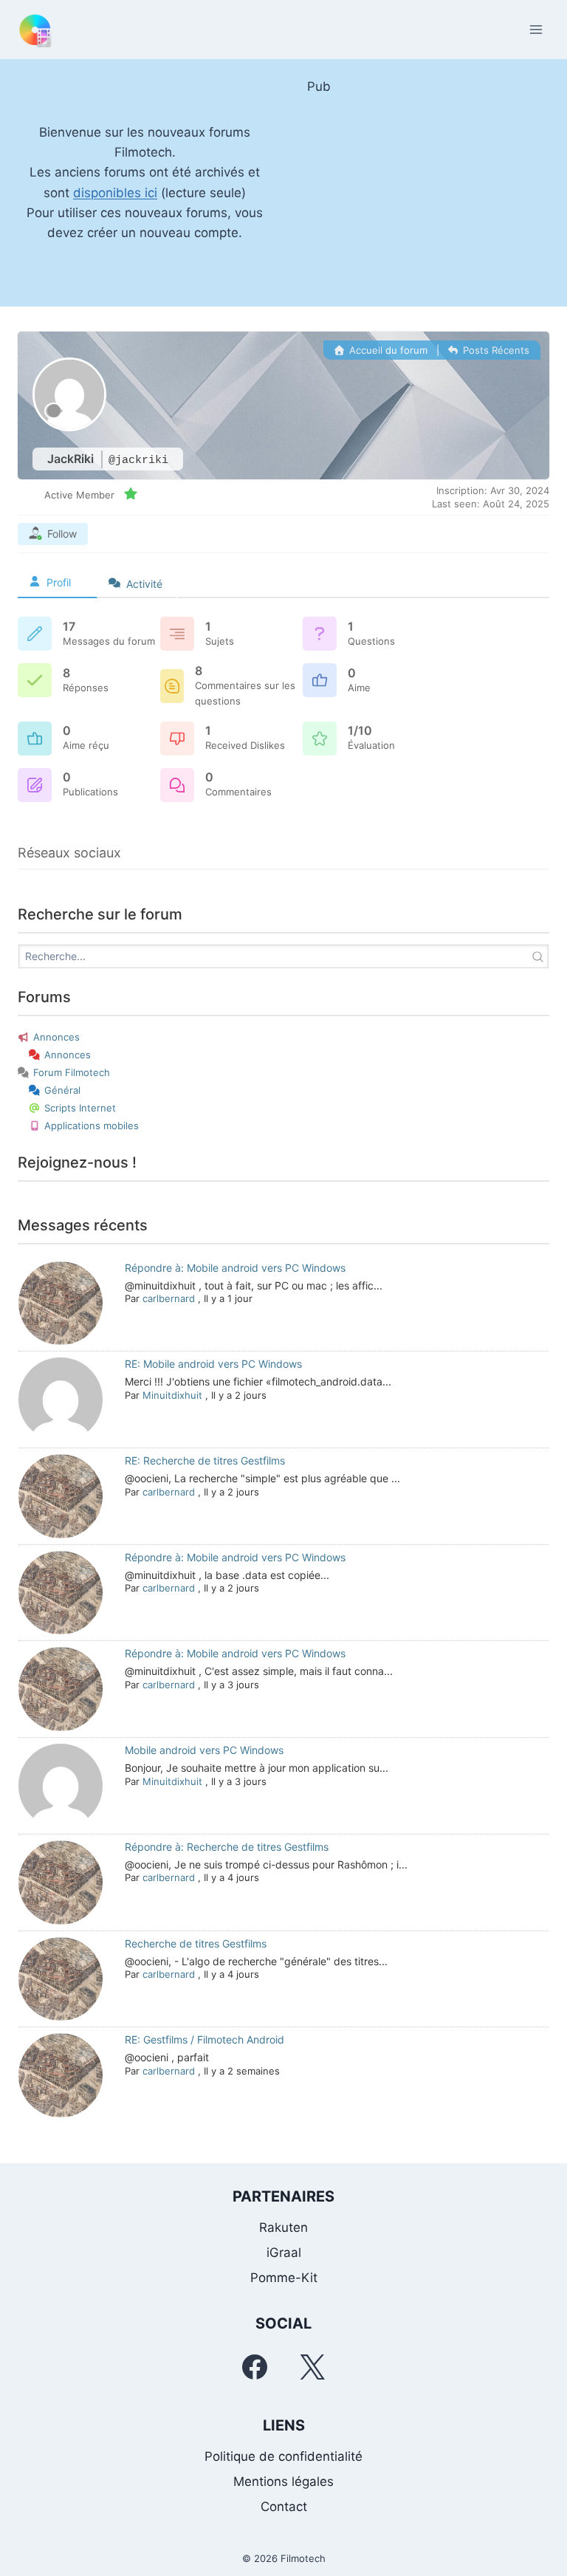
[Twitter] (312, 2367)
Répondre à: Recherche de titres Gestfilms (227, 1847)
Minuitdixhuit (172, 1395)
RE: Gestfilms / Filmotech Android (205, 2039)
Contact (284, 2507)
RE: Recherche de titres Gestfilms (205, 1460)
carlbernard (169, 1298)
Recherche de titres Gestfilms (196, 1943)
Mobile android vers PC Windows (204, 1750)
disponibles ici (115, 193)
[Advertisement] (422, 193)
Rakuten (283, 2227)
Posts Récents (495, 350)
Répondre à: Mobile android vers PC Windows (235, 1268)
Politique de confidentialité (283, 2456)
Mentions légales (283, 2481)
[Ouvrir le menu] (536, 29)
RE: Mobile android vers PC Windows (213, 1364)
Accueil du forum (387, 350)
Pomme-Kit (284, 2278)
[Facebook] (255, 2367)
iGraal (284, 2253)
